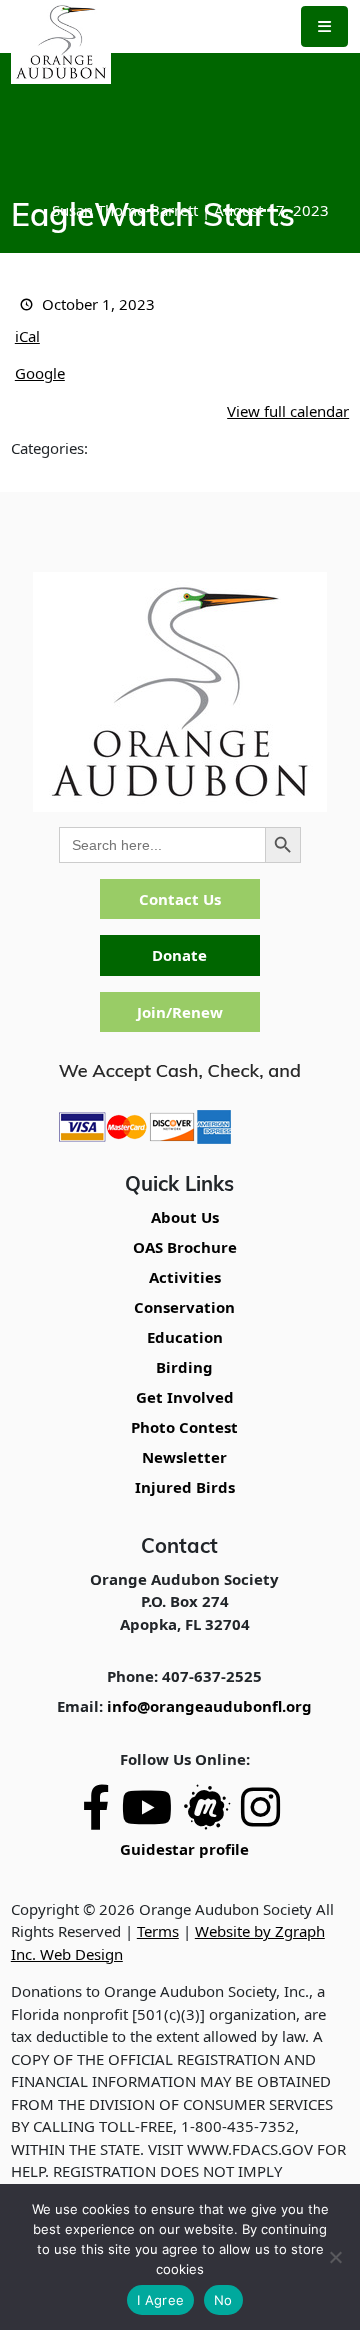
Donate (179, 955)
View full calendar (288, 411)
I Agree (160, 2300)
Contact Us (180, 899)
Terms (158, 1931)
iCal (27, 336)
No (223, 2300)
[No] (335, 2257)
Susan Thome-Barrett (125, 210)
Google (40, 373)
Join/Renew (180, 1012)
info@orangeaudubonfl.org (209, 1706)
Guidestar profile (184, 1849)
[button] (324, 26)
